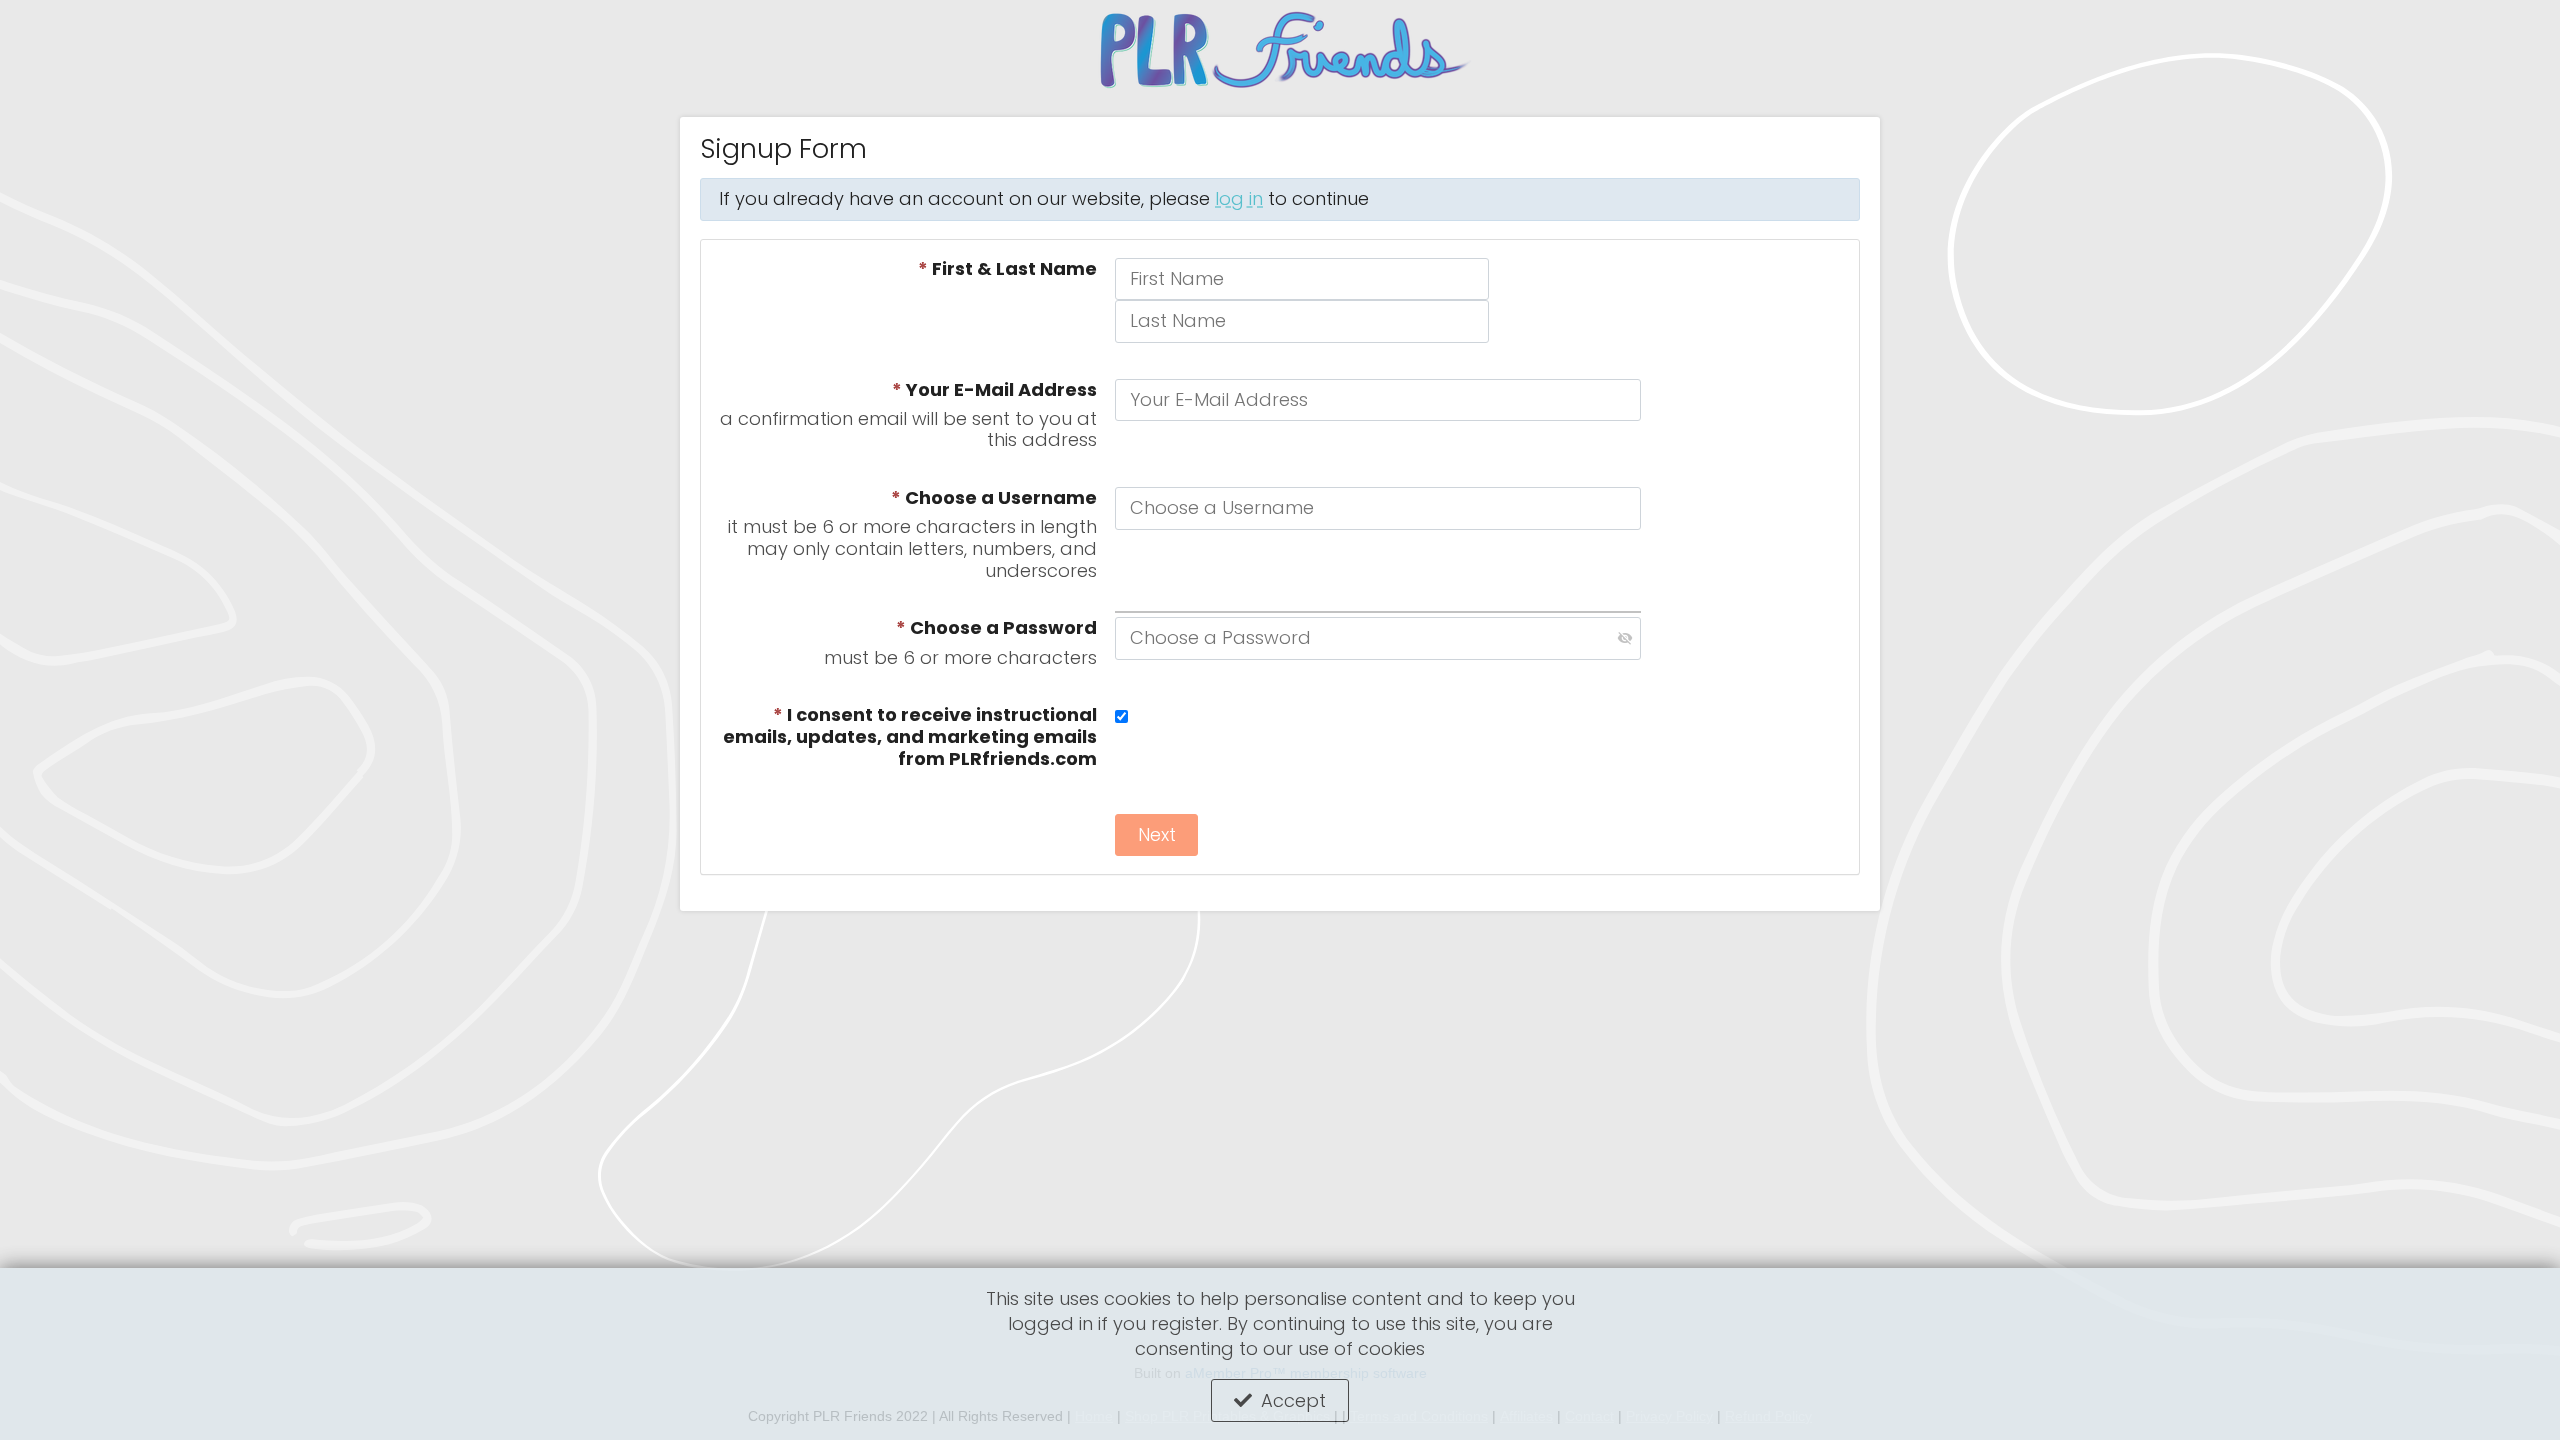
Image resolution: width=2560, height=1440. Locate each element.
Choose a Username (994, 498)
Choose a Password (996, 628)
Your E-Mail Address (994, 390)
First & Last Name (1007, 269)
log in (1239, 198)
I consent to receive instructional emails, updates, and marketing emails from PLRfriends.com (910, 737)
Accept (1293, 1400)
